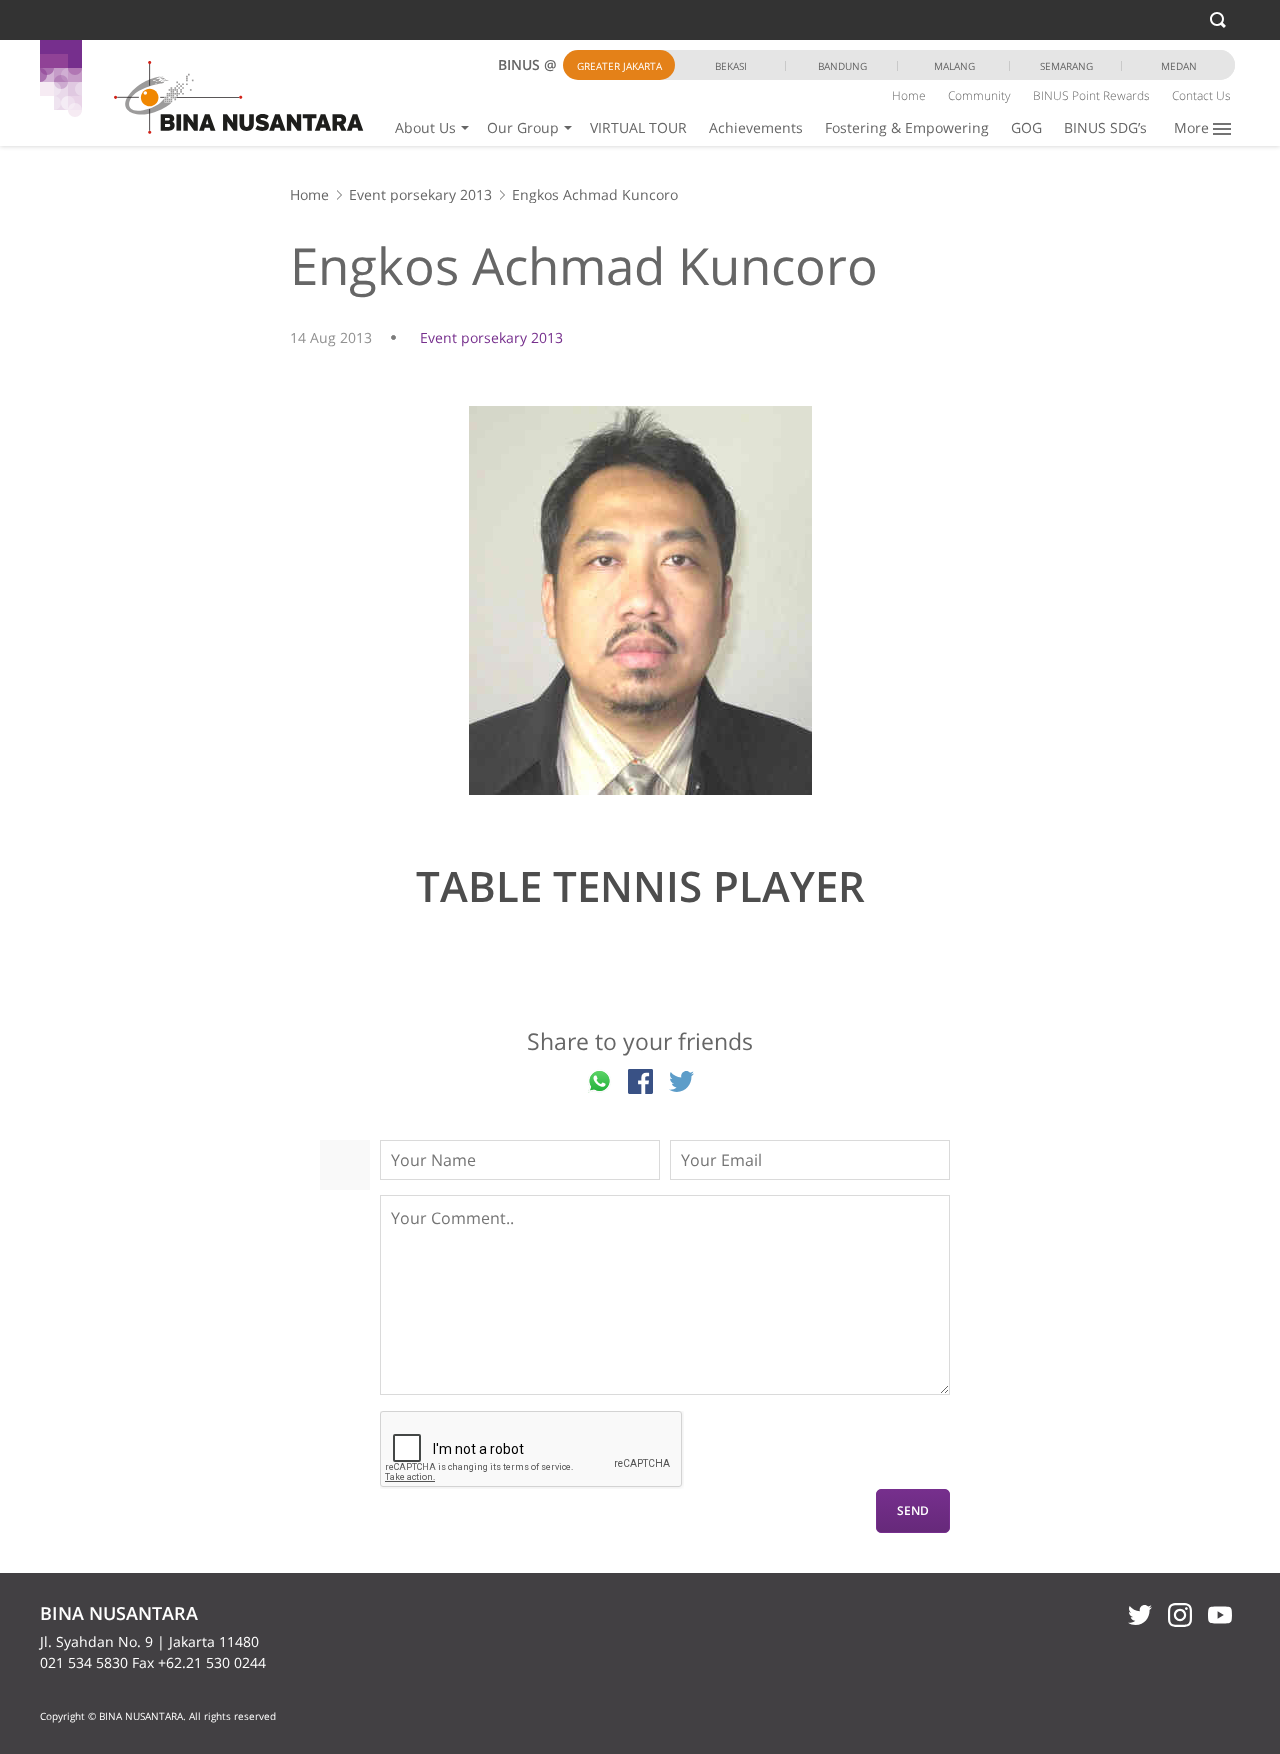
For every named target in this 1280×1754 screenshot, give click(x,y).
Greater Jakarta (619, 66)
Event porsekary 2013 (420, 194)
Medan (1179, 66)
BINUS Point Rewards (1091, 95)
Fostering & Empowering (907, 127)
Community (979, 95)
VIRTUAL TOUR (638, 127)
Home (909, 95)
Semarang (1066, 66)
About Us (425, 127)
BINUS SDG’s (1105, 127)
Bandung (842, 66)
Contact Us (1201, 95)
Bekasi (731, 66)
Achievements (756, 127)
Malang (954, 66)
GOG (1026, 127)
